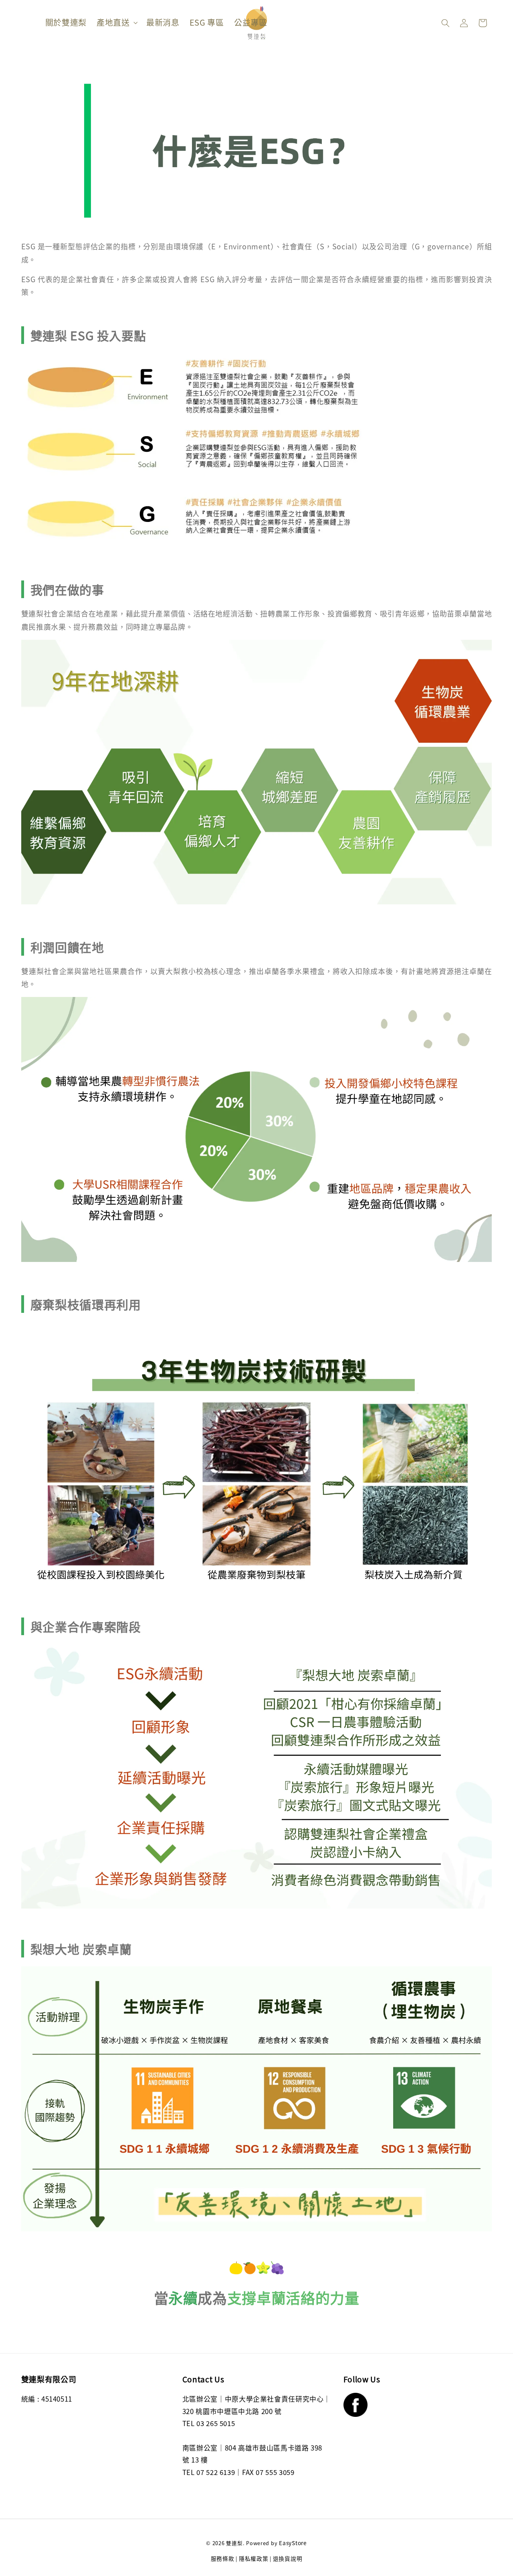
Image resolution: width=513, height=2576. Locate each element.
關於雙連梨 (66, 22)
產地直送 (113, 22)
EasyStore (293, 2543)
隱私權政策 (254, 2558)
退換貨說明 (288, 2558)
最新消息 (163, 22)
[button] (445, 23)
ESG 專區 (207, 22)
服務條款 (223, 2558)
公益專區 (251, 22)
